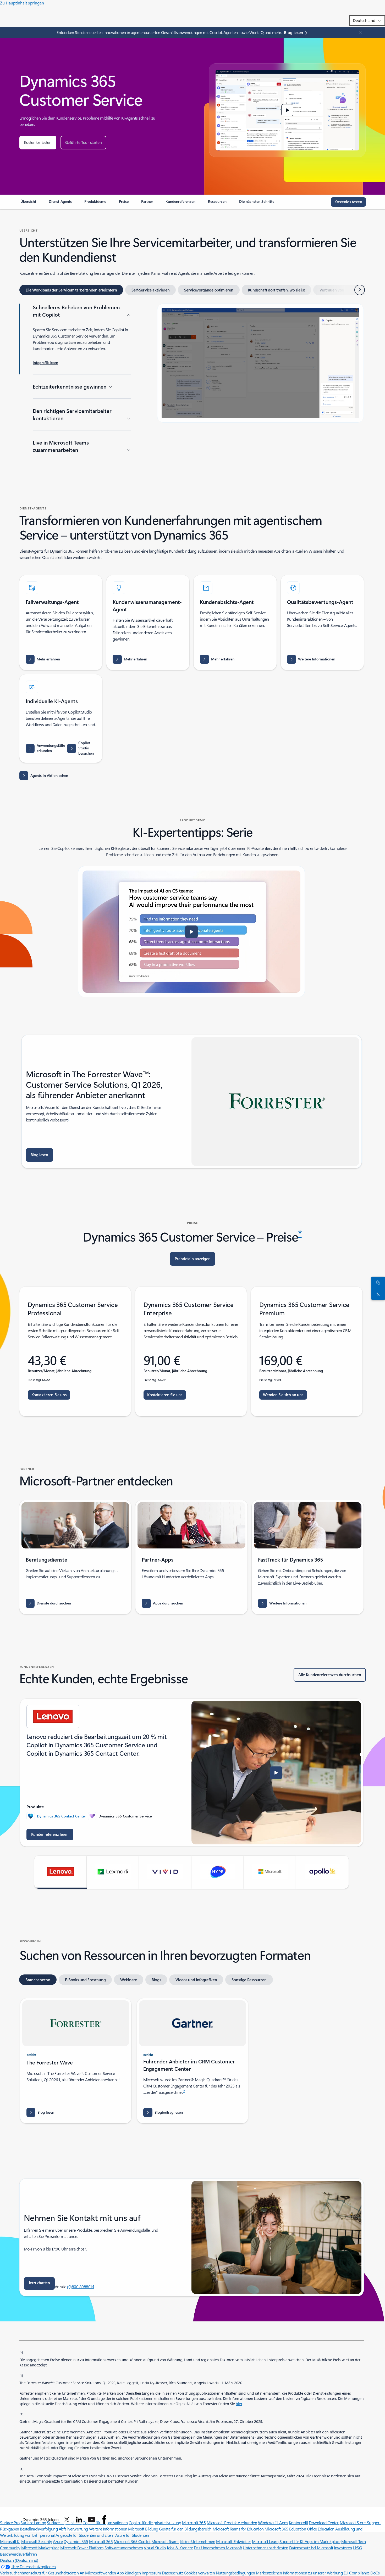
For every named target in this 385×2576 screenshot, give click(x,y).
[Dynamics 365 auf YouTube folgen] (92, 2519)
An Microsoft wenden (98, 2573)
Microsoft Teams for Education (238, 2529)
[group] (192, 1773)
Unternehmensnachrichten (265, 2548)
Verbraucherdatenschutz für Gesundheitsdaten (39, 2573)
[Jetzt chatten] (377, 1282)
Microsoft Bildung (143, 2529)
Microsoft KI (10, 2541)
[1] (21, 2375)
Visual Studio (155, 2548)
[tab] (71, 290)
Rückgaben (10, 2529)
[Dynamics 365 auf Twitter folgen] (67, 2519)
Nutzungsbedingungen (235, 2573)
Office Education (321, 2529)
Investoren (343, 2548)
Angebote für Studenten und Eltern (85, 2535)
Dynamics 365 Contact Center (61, 1816)
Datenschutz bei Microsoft (311, 2548)
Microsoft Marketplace (40, 2548)
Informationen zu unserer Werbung (313, 2573)
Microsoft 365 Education (285, 2529)
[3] (22, 2468)
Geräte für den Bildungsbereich (185, 2529)
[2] (22, 2414)
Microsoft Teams (165, 2541)
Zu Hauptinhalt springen (22, 3)
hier (239, 2404)
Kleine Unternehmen (198, 2541)
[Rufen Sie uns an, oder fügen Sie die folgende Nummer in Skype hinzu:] (377, 1294)
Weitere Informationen (108, 2529)
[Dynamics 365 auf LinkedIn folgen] (79, 2519)
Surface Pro (10, 2522)
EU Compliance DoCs (362, 2573)
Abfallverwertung (73, 2529)
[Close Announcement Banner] (359, 32)
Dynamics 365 (76, 2541)
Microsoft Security (37, 2541)
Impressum (152, 2573)
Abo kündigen (129, 2573)
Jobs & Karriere (180, 2548)
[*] (21, 2352)
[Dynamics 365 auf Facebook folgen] (104, 2519)
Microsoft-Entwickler (233, 2541)
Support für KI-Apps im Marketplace (310, 2541)
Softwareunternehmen (124, 2548)
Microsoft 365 (101, 2541)
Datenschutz (172, 2573)
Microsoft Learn (265, 2541)
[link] (28, 204)
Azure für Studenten (132, 2535)
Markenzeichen (269, 2573)
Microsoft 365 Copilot (132, 2541)
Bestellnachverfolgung (39, 2529)
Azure (58, 2541)
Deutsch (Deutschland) (19, 2560)
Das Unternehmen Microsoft (218, 2548)
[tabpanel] (192, 386)
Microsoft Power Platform (82, 2548)
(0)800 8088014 (81, 2286)
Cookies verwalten (199, 2573)
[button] (38, 143)
